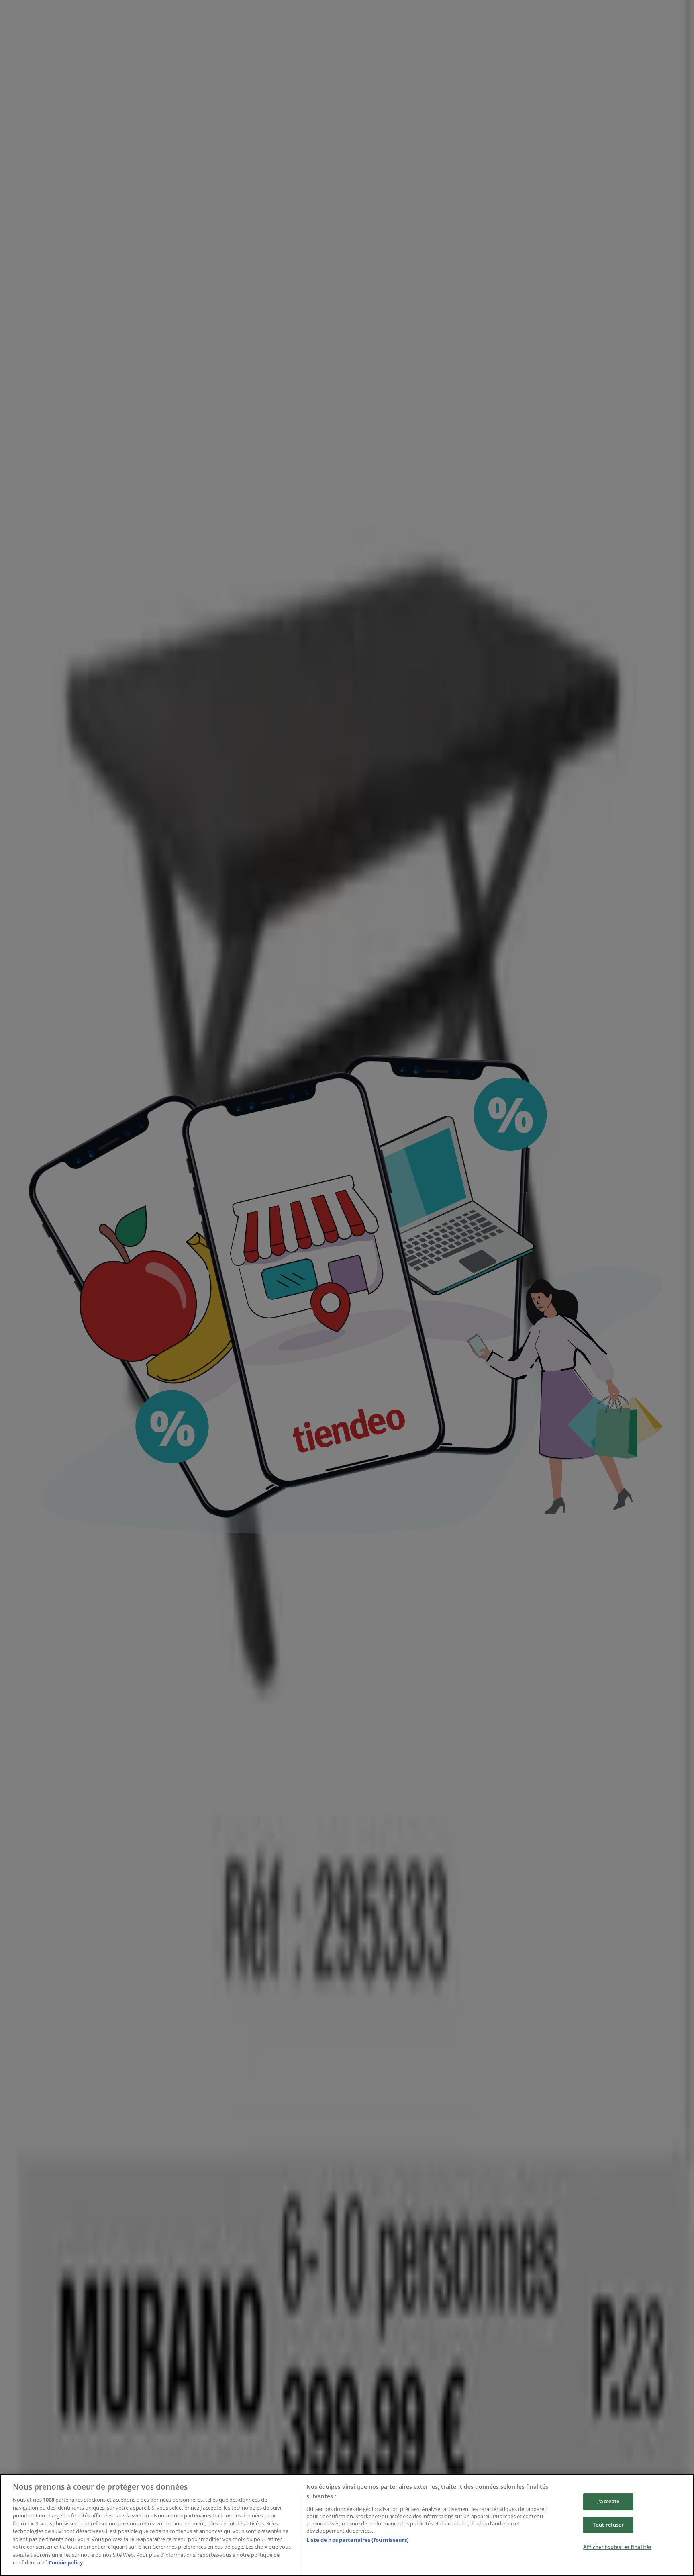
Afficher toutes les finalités (617, 2547)
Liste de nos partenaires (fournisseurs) (357, 2540)
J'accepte (608, 2501)
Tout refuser (608, 2525)
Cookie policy (66, 2562)
